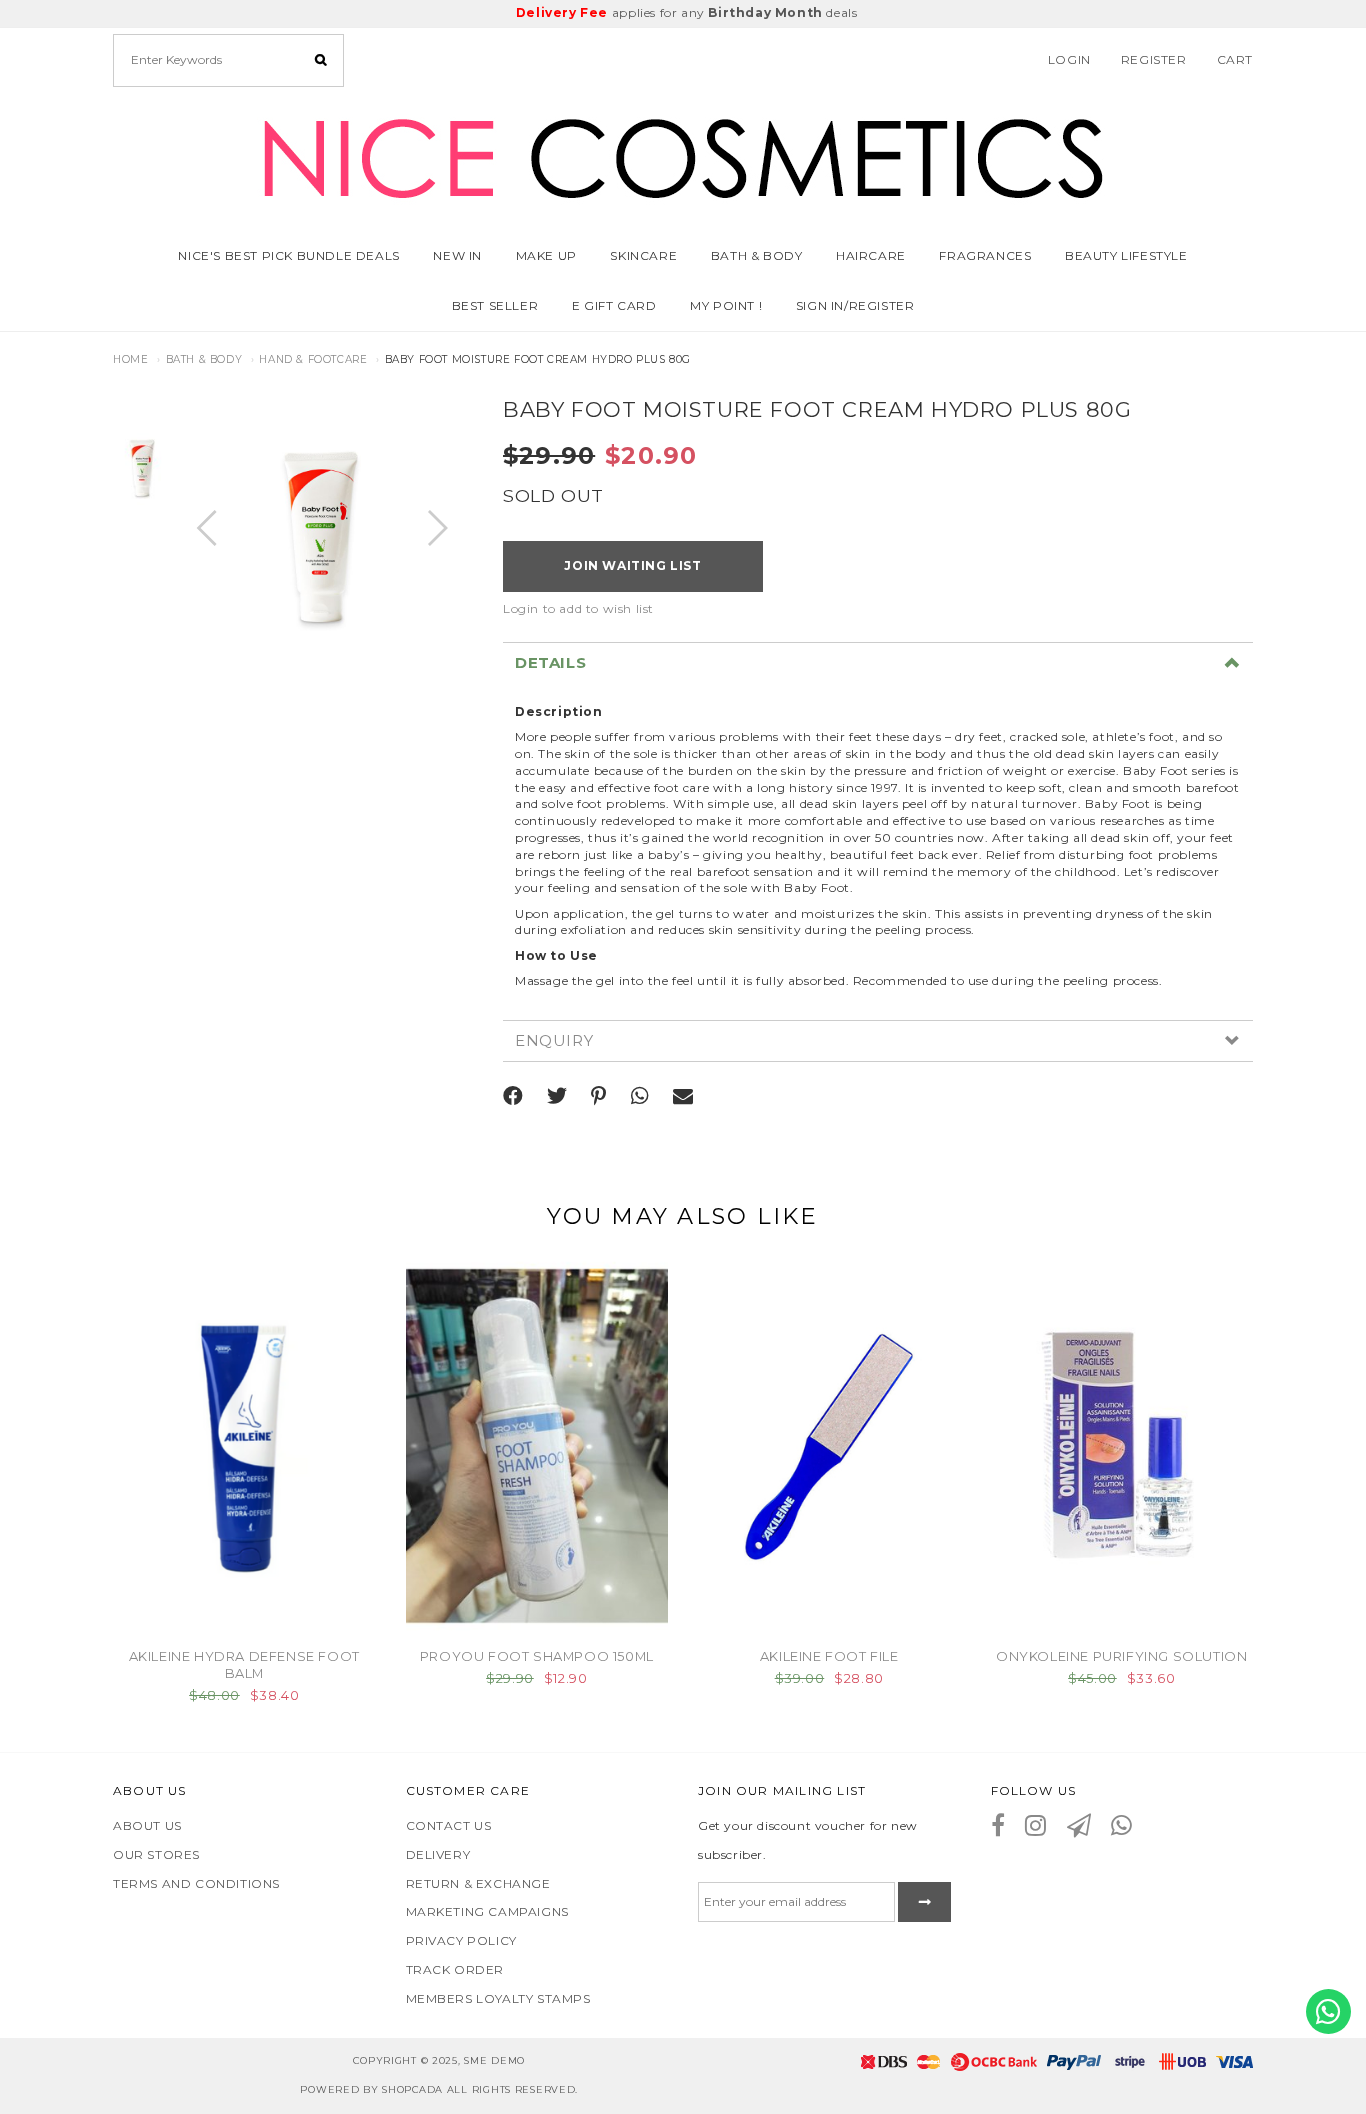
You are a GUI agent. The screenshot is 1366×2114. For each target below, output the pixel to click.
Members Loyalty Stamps (498, 1998)
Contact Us (449, 1825)
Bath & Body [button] (757, 255)
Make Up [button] (546, 255)
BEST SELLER (495, 305)
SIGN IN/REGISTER (855, 305)
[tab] (878, 663)
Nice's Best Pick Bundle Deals (288, 255)
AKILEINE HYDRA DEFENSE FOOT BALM (244, 1664)
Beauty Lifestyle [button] (1126, 255)
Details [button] (550, 663)
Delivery (438, 1854)
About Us (147, 1825)
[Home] (683, 154)
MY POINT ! (726, 305)
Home (130, 359)
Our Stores (156, 1854)
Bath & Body (204, 359)
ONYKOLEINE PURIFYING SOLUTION (1121, 1656)
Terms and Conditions (196, 1883)
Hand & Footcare (313, 359)
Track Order (455, 1969)
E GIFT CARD (614, 305)
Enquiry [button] (554, 1041)
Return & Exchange (478, 1883)
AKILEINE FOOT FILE (829, 1656)
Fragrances (985, 255)
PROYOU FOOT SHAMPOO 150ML (537, 1656)
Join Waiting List (632, 565)
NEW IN (457, 255)
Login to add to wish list (578, 608)
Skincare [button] (643, 255)
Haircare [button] (871, 255)
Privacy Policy (461, 1940)
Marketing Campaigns (487, 1911)
